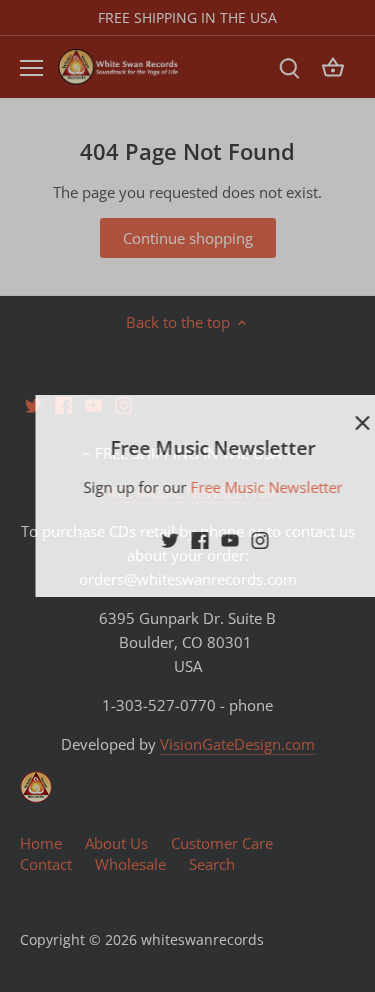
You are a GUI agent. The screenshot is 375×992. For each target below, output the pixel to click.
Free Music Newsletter (242, 487)
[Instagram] (236, 539)
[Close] (338, 423)
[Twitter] (146, 539)
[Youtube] (206, 539)
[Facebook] (176, 539)
